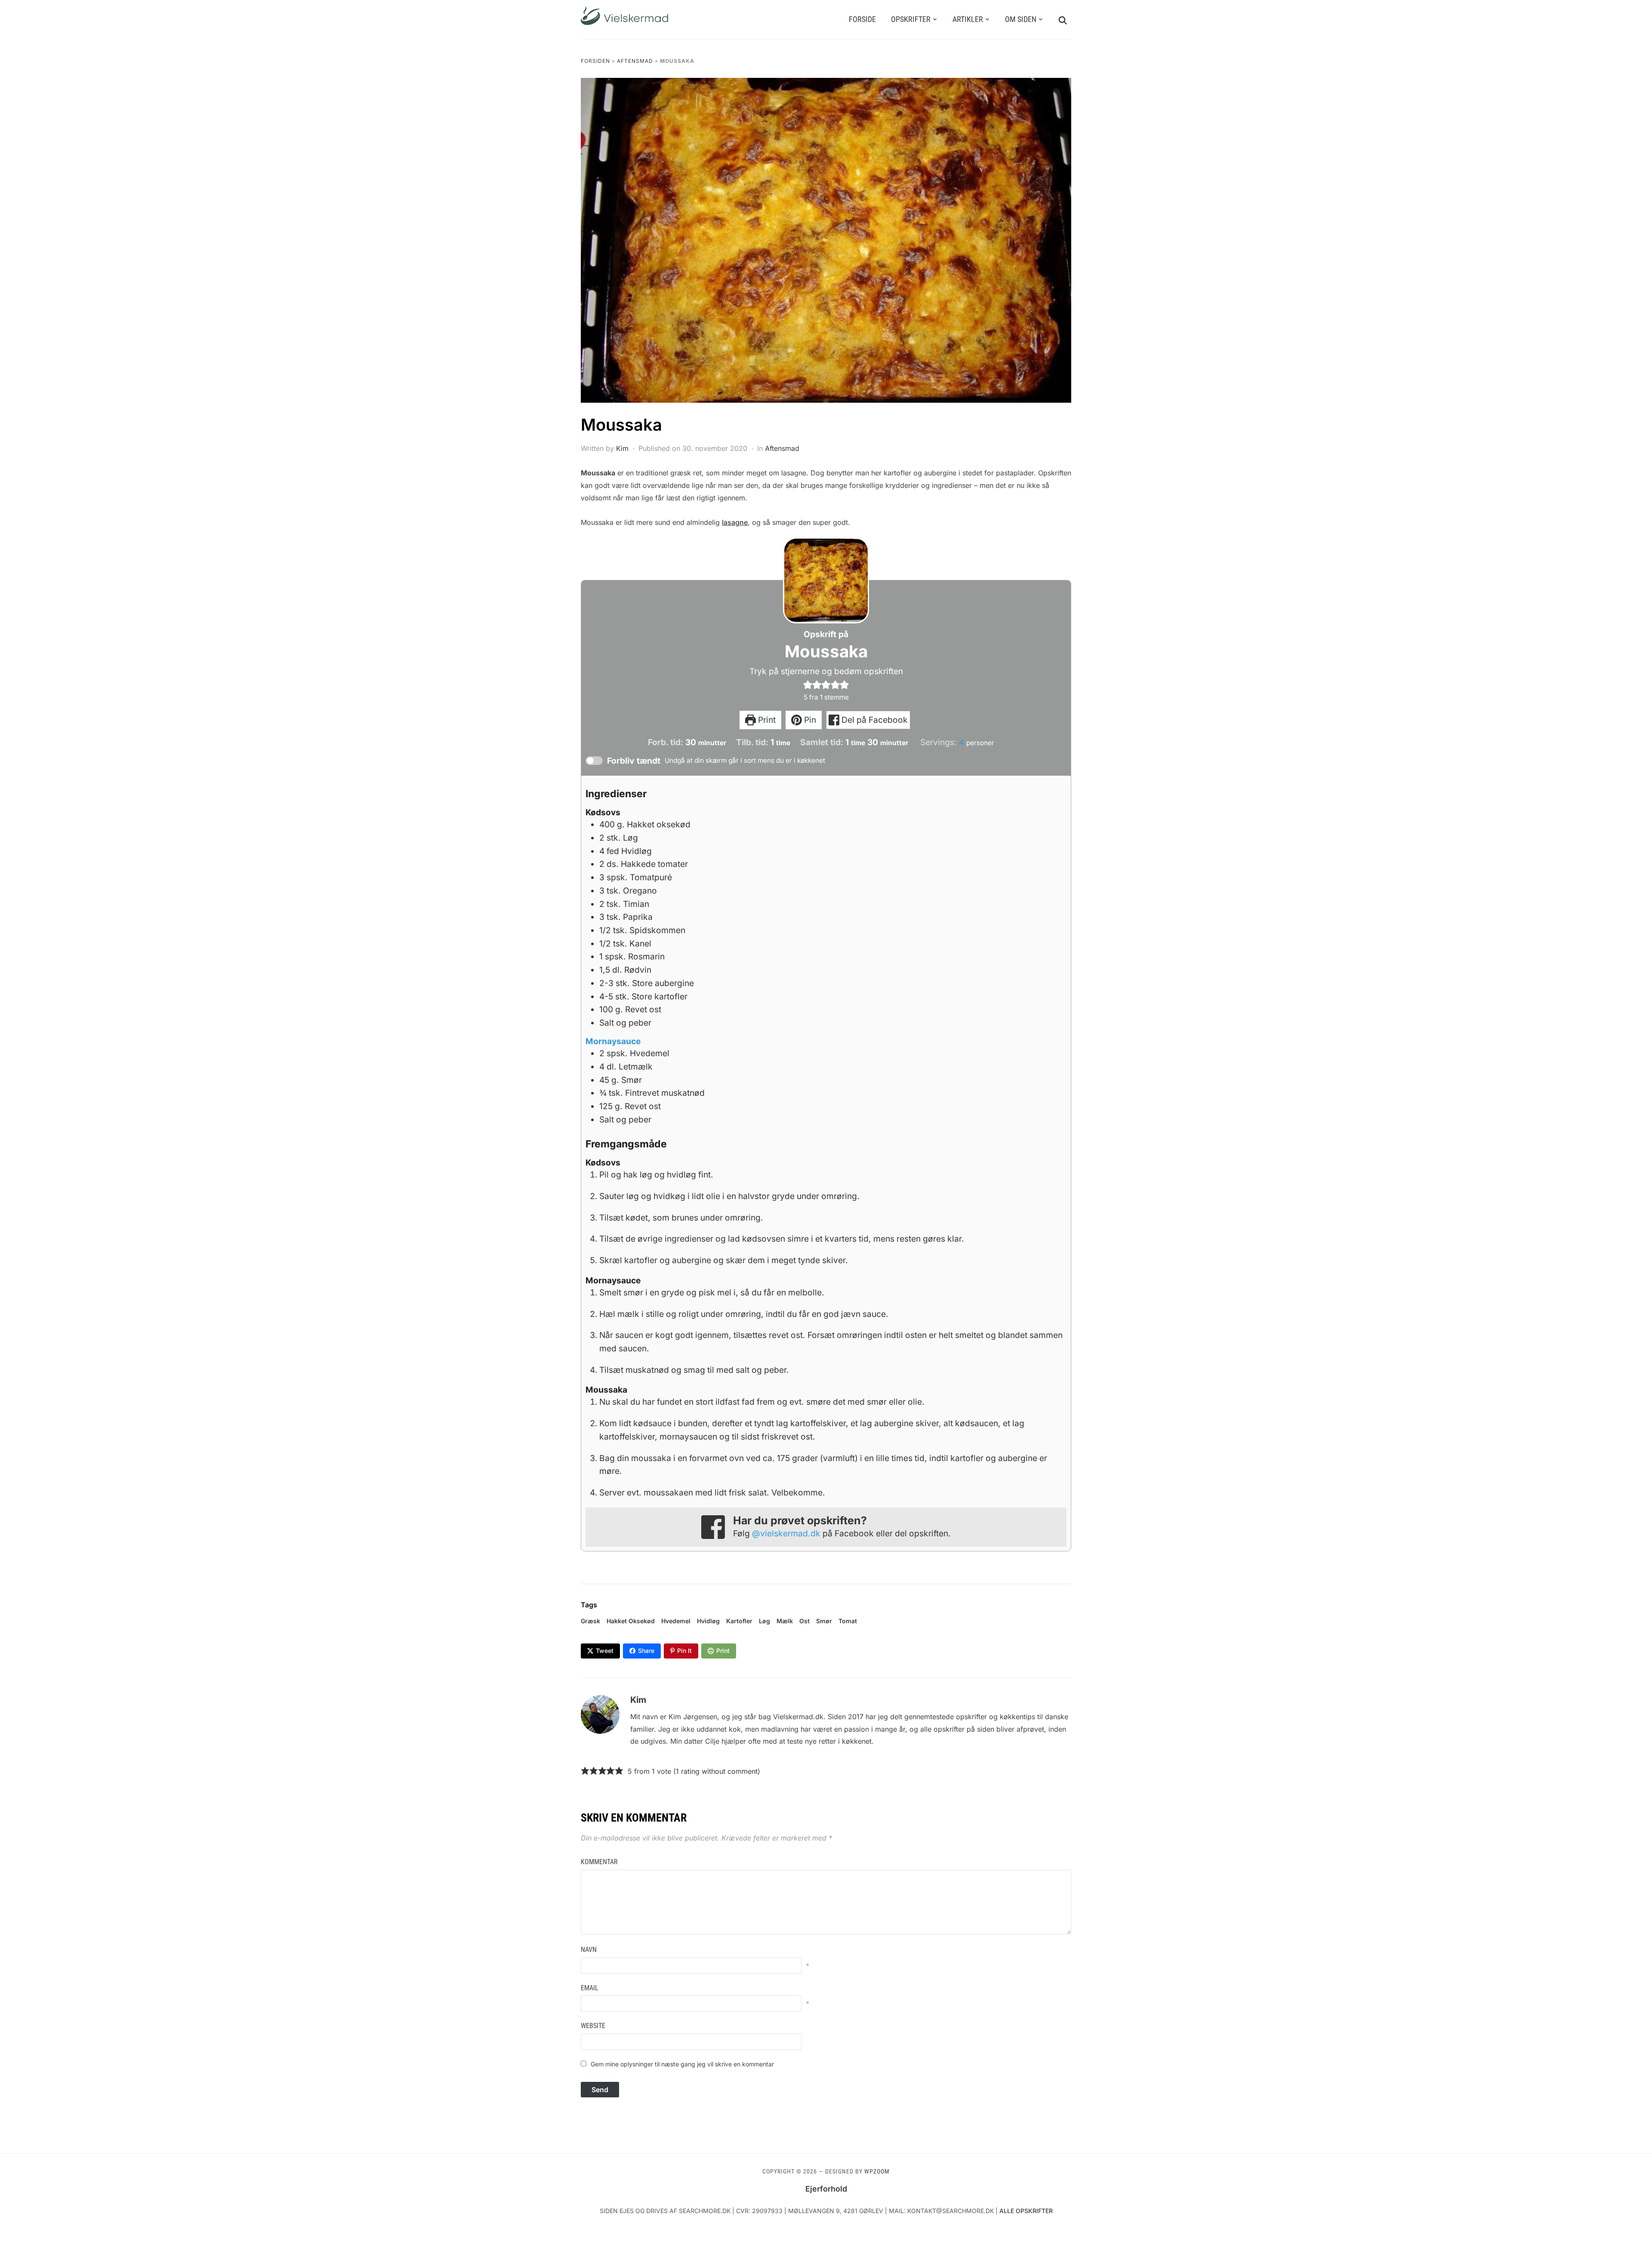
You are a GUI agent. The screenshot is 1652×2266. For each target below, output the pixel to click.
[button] (808, 684)
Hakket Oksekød (631, 1621)
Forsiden (595, 61)
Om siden (1021, 19)
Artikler (968, 19)
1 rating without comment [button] (717, 1771)
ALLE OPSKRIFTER (1026, 2211)
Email (590, 1988)
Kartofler (739, 1621)
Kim (622, 448)
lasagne (735, 522)
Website (593, 2026)
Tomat (848, 1621)
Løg (764, 1621)
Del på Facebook (874, 720)
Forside (862, 19)
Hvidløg (708, 1621)
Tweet (605, 1651)
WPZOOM (877, 2171)
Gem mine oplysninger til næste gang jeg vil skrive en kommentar (682, 2064)
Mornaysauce (613, 1041)
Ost (804, 1621)
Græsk (590, 1621)
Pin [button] (809, 720)
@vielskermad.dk (786, 1533)
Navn (589, 1950)
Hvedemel (676, 1621)
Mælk (785, 1621)
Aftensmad (635, 61)
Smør (824, 1621)
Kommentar (599, 1862)
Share (646, 1651)
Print (766, 720)
